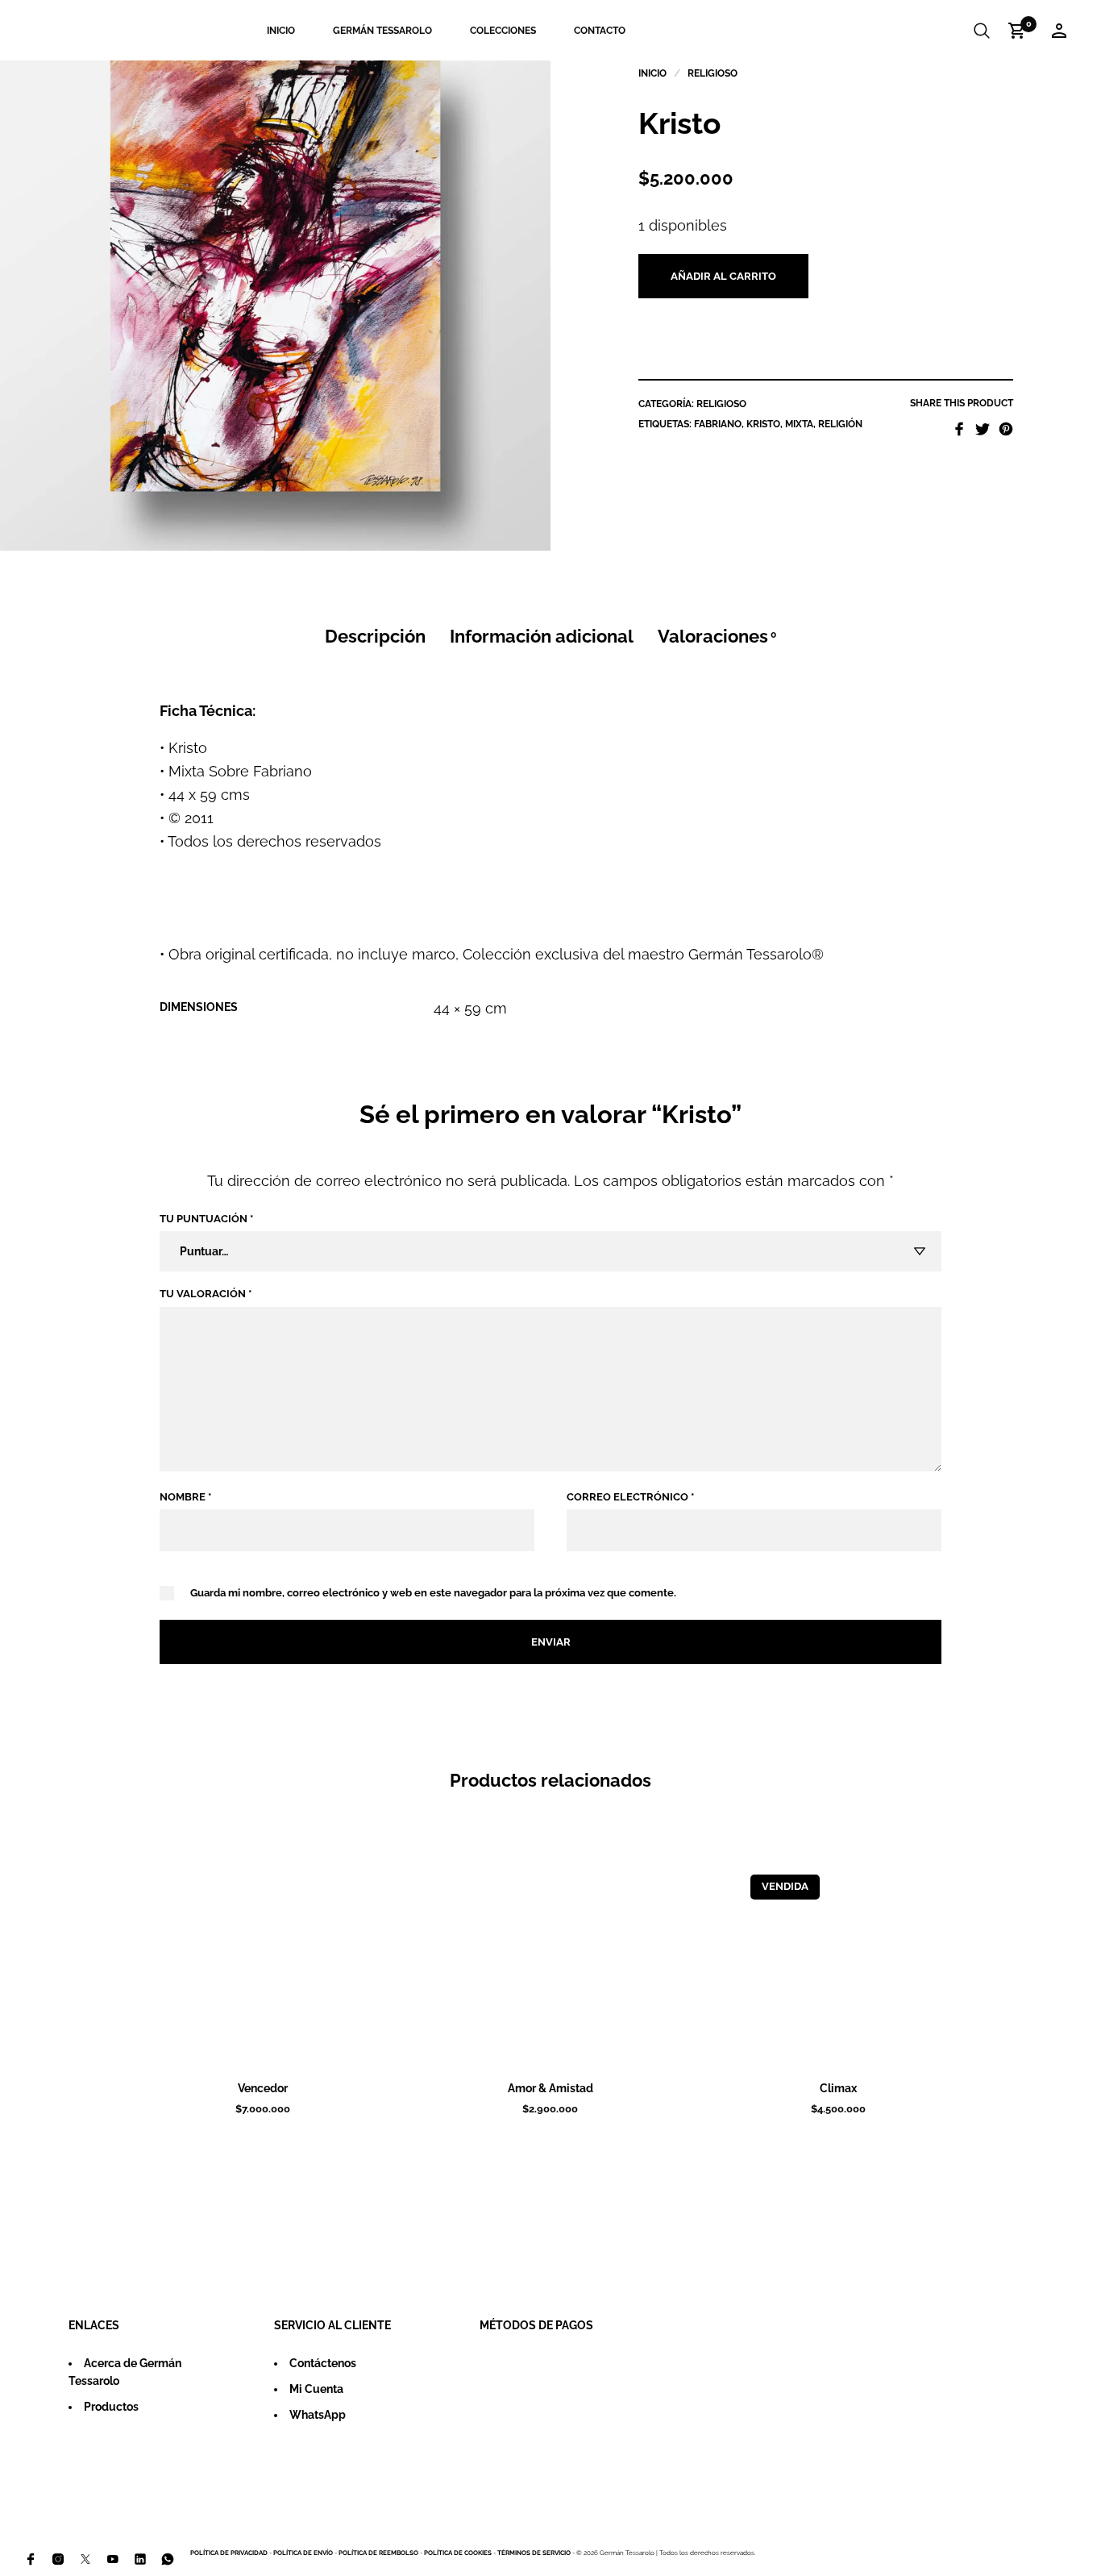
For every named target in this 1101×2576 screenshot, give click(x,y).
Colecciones (503, 31)
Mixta (799, 424)
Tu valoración (206, 1294)
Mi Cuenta (316, 2389)
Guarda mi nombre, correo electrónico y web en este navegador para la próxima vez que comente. (433, 1593)
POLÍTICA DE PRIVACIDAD (229, 2553)
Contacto (600, 31)
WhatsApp (318, 2415)
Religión (840, 424)
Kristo (763, 424)
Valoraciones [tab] (717, 637)
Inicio (281, 31)
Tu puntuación (206, 1219)
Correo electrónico (630, 1497)
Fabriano (718, 424)
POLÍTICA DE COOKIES (458, 2553)
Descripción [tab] (375, 637)
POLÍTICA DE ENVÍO (303, 2553)
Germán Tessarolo (382, 31)
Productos (111, 2407)
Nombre (185, 1497)
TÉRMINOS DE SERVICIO (534, 2553)
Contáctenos (323, 2363)
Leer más (859, 2045)
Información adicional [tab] (542, 637)
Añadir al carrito (723, 276)
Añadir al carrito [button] (284, 2045)
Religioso (713, 73)
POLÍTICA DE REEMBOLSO (378, 2553)
